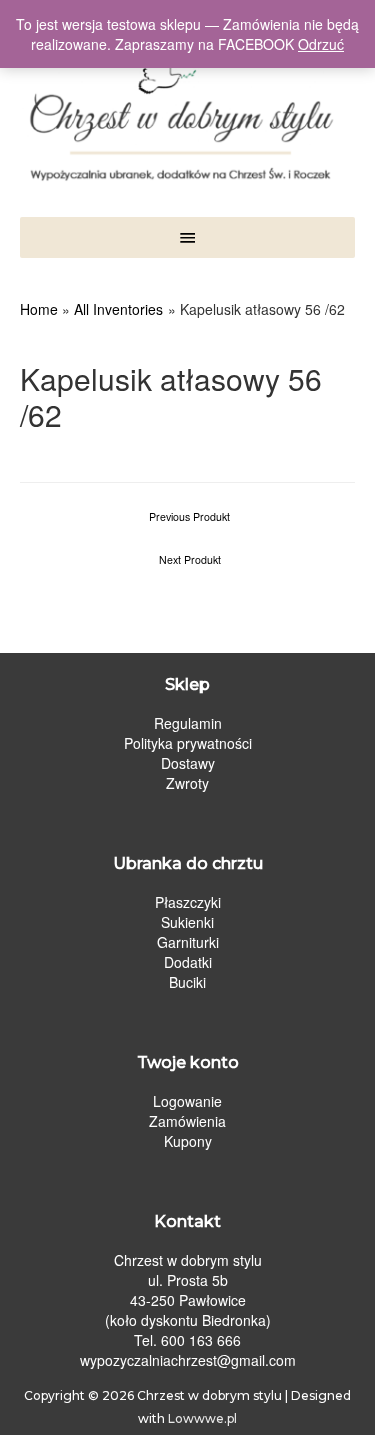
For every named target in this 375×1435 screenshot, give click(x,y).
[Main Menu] (187, 237)
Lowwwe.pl (202, 1418)
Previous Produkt (189, 516)
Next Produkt (190, 559)
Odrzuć (321, 44)
